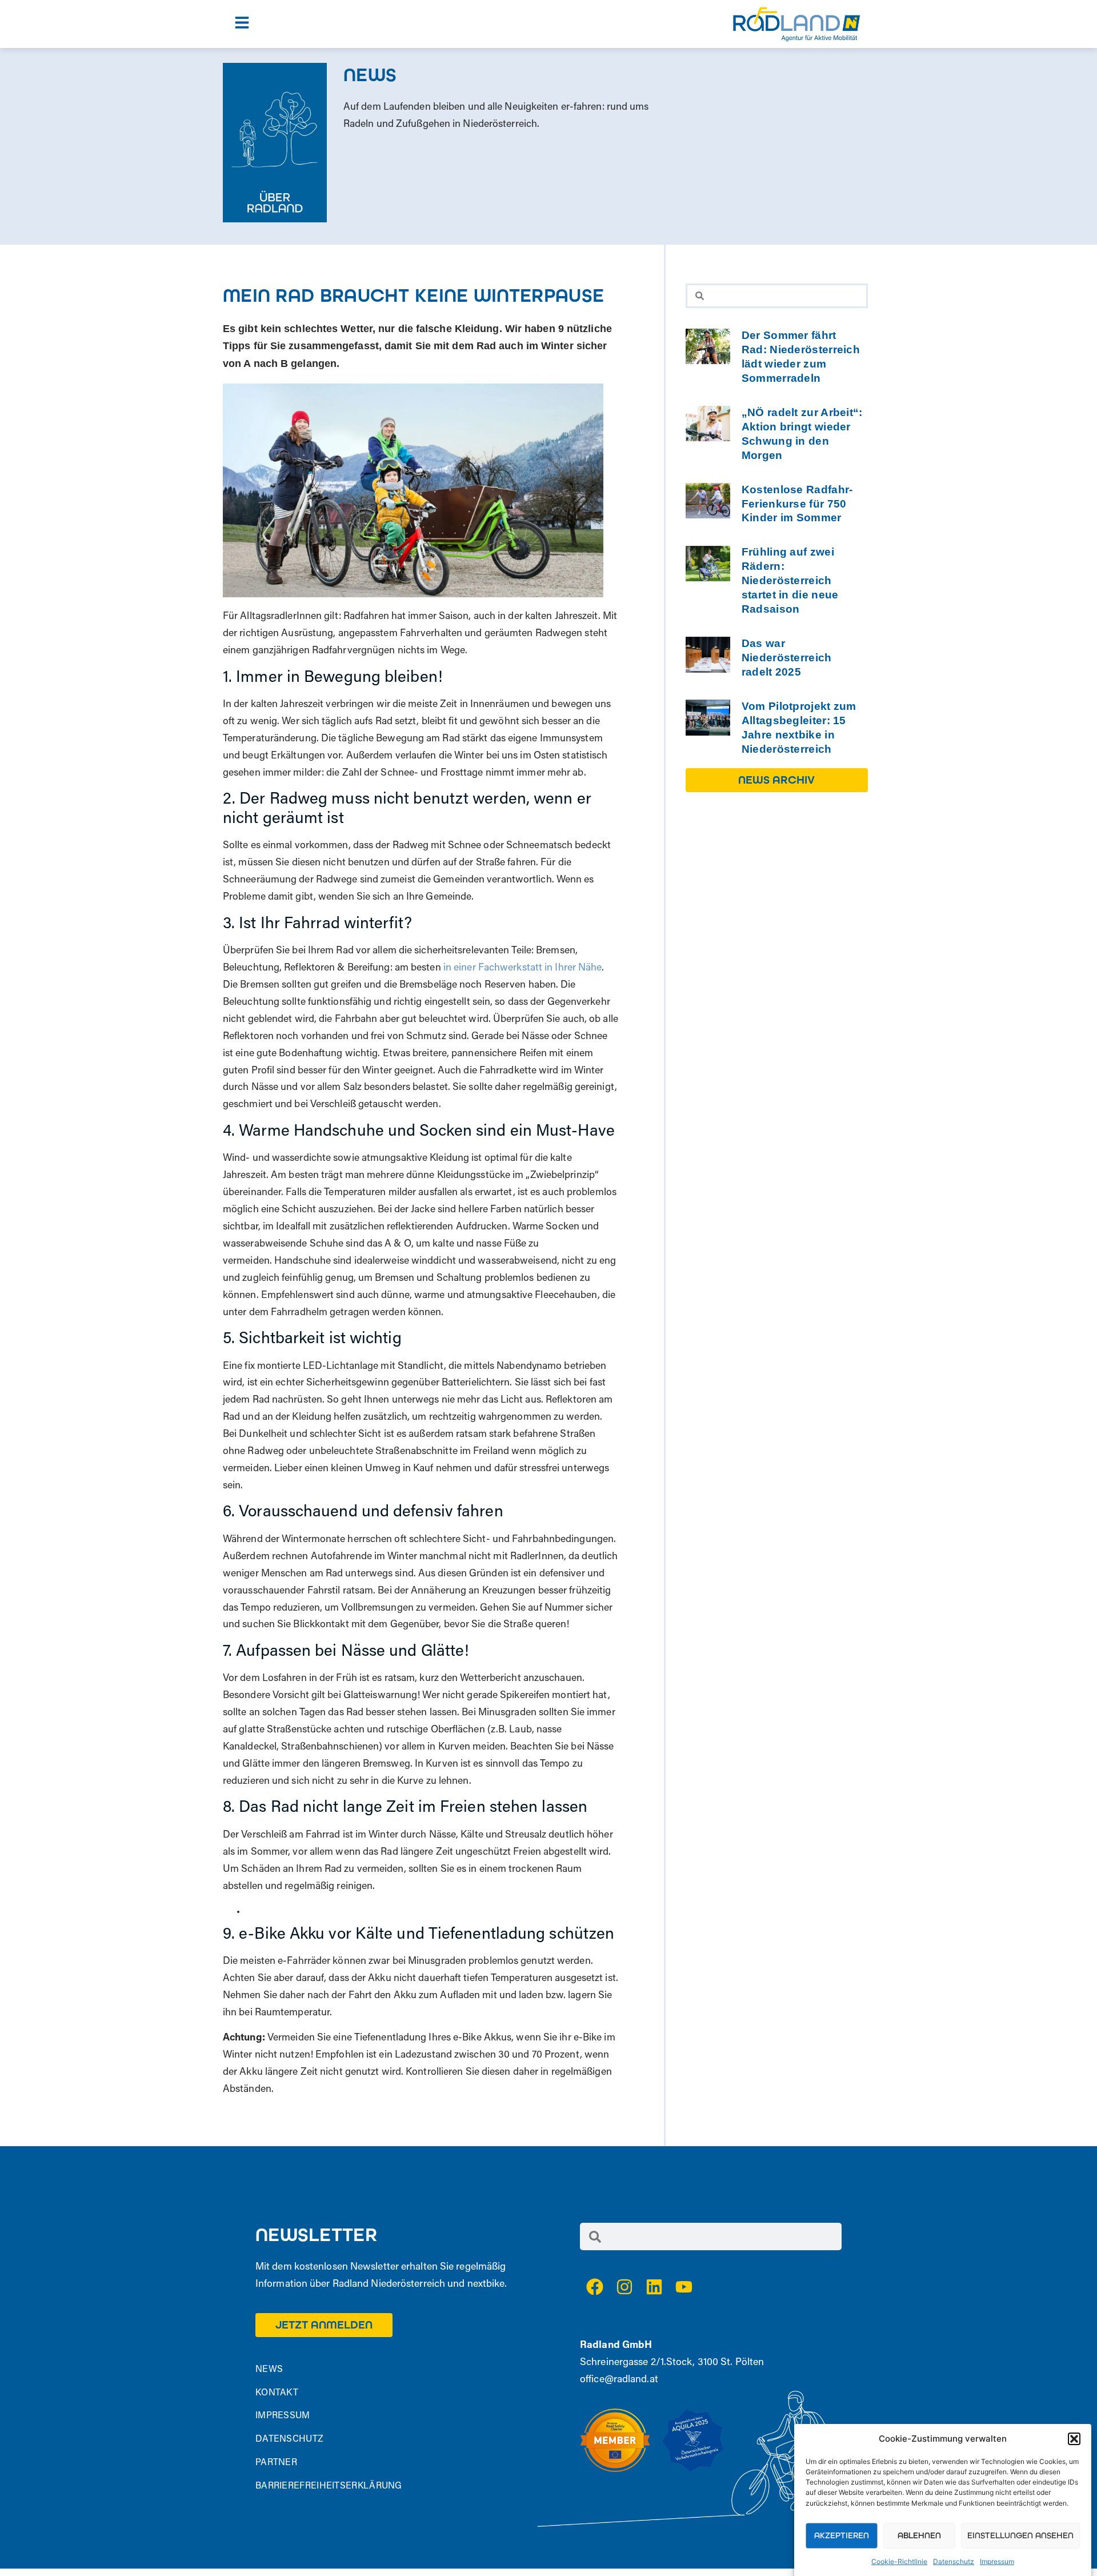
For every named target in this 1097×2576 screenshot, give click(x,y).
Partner (276, 2463)
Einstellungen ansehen (1020, 2535)
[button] (1074, 2439)
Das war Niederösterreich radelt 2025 (787, 658)
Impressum (997, 2561)
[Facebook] (595, 2287)
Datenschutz (954, 2561)
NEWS (269, 2370)
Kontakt (277, 2393)
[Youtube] (684, 2287)
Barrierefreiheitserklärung (329, 2486)
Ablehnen (919, 2535)
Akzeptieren (842, 2535)
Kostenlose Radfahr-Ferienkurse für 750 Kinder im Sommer (797, 504)
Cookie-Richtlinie (899, 2561)
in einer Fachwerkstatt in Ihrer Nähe (523, 968)
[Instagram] (624, 2287)
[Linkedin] (654, 2287)
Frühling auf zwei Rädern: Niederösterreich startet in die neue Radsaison (790, 580)
